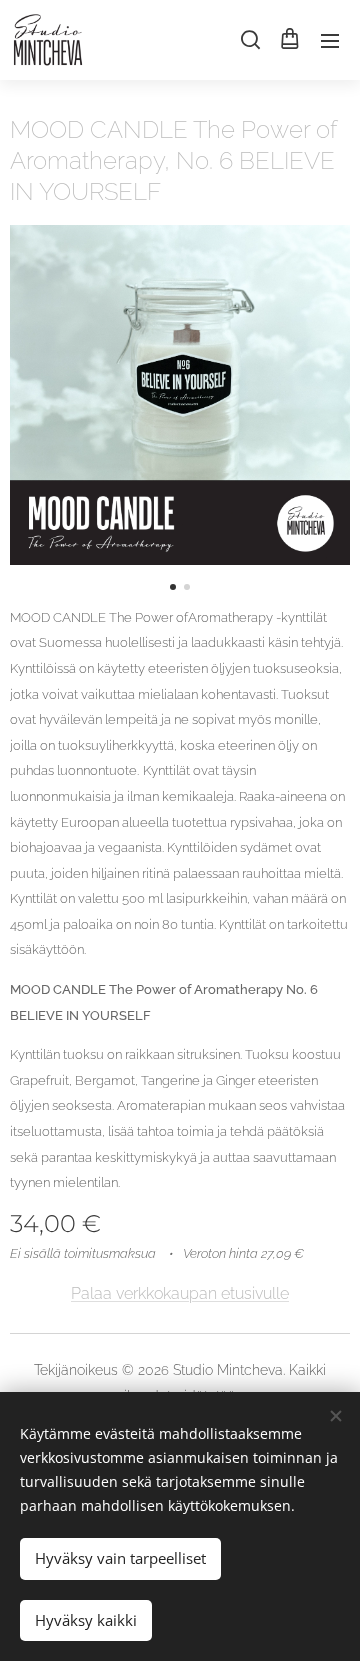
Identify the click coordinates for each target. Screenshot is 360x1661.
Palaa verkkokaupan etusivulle (180, 1293)
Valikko (330, 40)
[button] (249, 40)
